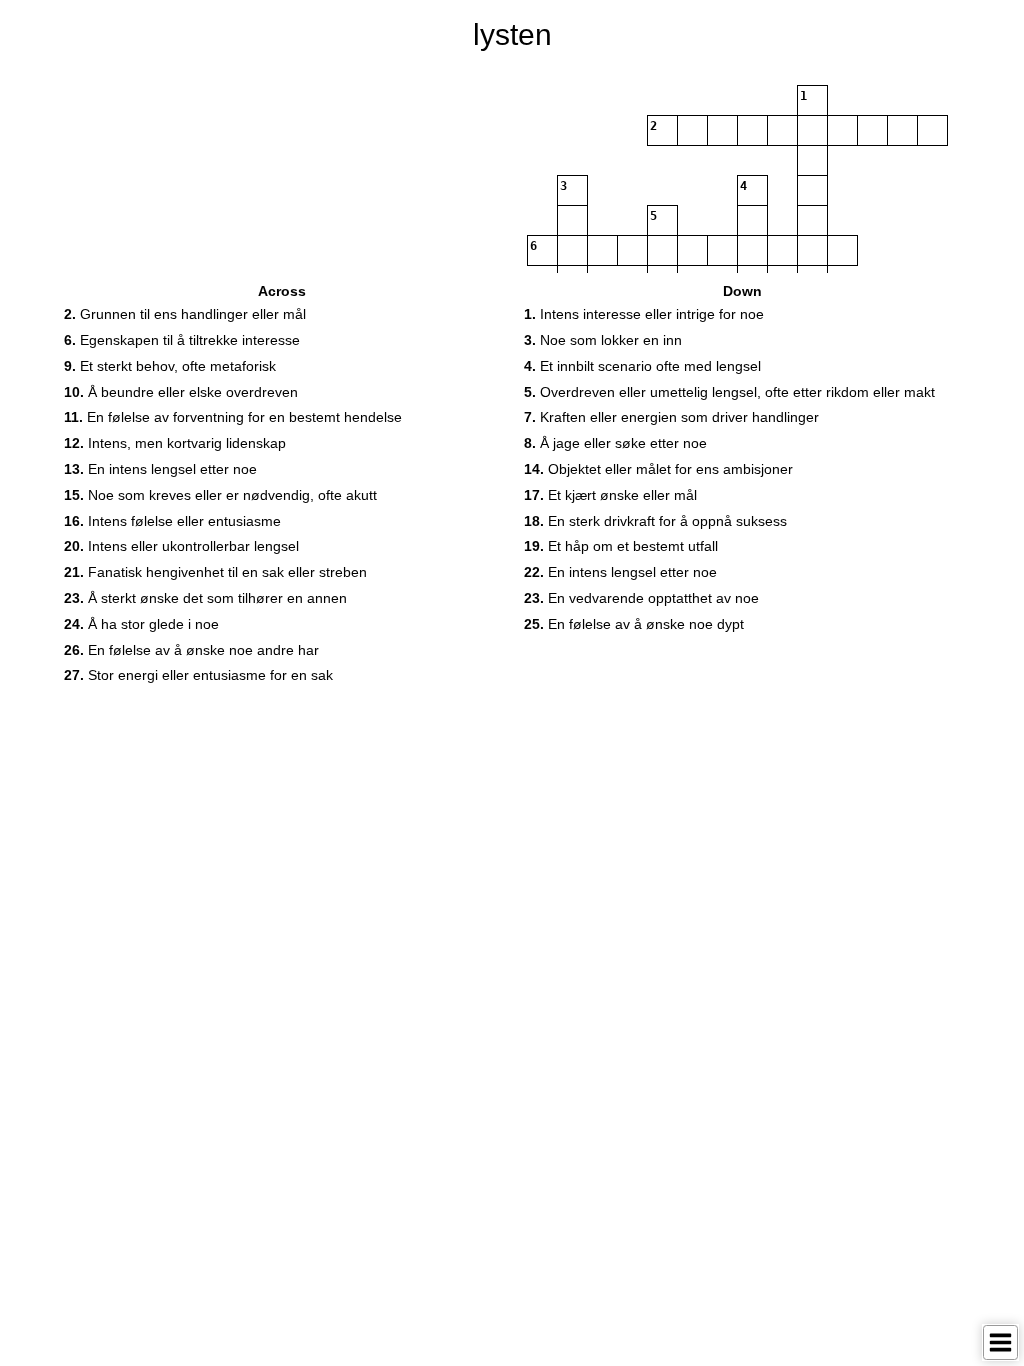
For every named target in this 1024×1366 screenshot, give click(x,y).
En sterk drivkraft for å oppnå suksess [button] (655, 521)
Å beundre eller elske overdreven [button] (181, 392)
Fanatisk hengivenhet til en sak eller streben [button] (215, 572)
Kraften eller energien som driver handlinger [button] (671, 417)
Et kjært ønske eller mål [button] (610, 495)
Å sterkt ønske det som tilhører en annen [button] (205, 598)
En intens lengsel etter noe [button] (160, 469)
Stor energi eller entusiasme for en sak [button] (198, 675)
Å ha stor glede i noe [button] (141, 624)
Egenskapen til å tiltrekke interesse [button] (182, 340)
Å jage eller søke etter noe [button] (615, 443)
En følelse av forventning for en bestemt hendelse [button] (233, 417)
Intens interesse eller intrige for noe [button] (644, 314)
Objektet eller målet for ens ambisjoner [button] (658, 469)
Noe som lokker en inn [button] (603, 340)
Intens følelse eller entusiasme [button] (172, 521)
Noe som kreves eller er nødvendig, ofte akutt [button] (220, 495)
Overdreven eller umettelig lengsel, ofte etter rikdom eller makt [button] (729, 392)
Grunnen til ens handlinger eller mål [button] (185, 314)
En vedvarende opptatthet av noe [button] (641, 598)
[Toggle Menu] (1000, 1342)
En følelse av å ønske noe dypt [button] (634, 624)
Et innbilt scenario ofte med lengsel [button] (642, 366)
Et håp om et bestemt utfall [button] (621, 546)
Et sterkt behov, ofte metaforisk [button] (170, 366)
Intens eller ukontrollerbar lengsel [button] (181, 546)
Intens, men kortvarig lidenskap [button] (175, 443)
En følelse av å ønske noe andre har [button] (191, 650)
